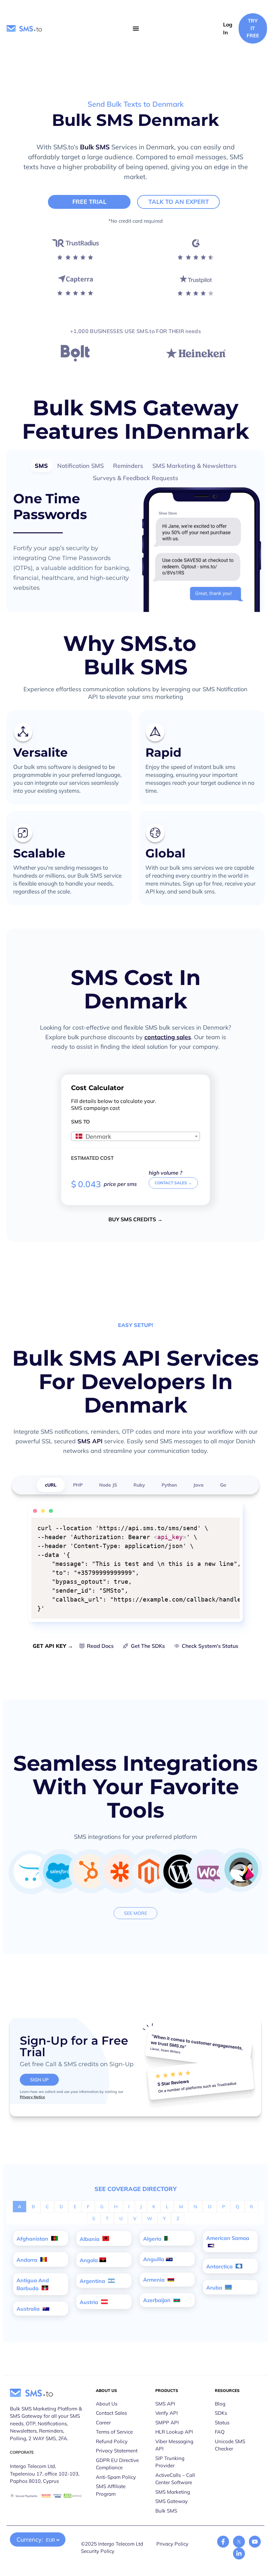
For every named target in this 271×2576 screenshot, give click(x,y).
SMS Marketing (173, 2492)
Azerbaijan (157, 2300)
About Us (107, 2404)
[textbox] (135, 1137)
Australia (29, 2309)
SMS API (90, 1441)
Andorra (28, 2260)
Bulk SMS (95, 147)
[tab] (41, 466)
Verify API (167, 2413)
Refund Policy (112, 2441)
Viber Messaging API (174, 2445)
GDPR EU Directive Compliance (117, 2464)
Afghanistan (33, 2239)
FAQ (220, 2432)
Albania (90, 2239)
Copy (230, 1524)
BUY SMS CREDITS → (135, 1219)
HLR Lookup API (174, 2432)
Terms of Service (114, 2432)
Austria (90, 2302)
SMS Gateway (172, 2501)
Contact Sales (111, 2413)
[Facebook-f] (223, 2542)
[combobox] (135, 1136)
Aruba (215, 2288)
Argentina (93, 2281)
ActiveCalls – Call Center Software (175, 2479)
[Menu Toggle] (136, 28)
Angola (89, 2260)
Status (222, 2423)
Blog (220, 2404)
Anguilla (154, 2259)
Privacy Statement (117, 2451)
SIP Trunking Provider (170, 2462)
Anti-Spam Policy (116, 2477)
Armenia (155, 2280)
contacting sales (168, 1037)
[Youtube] (255, 2542)
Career (103, 2423)
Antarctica (220, 2266)
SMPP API (167, 2423)
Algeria (153, 2239)
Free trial (89, 202)
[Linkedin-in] (239, 2554)
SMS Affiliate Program (111, 2490)
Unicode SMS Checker (230, 2445)
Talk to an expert (179, 202)
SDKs (221, 2413)
